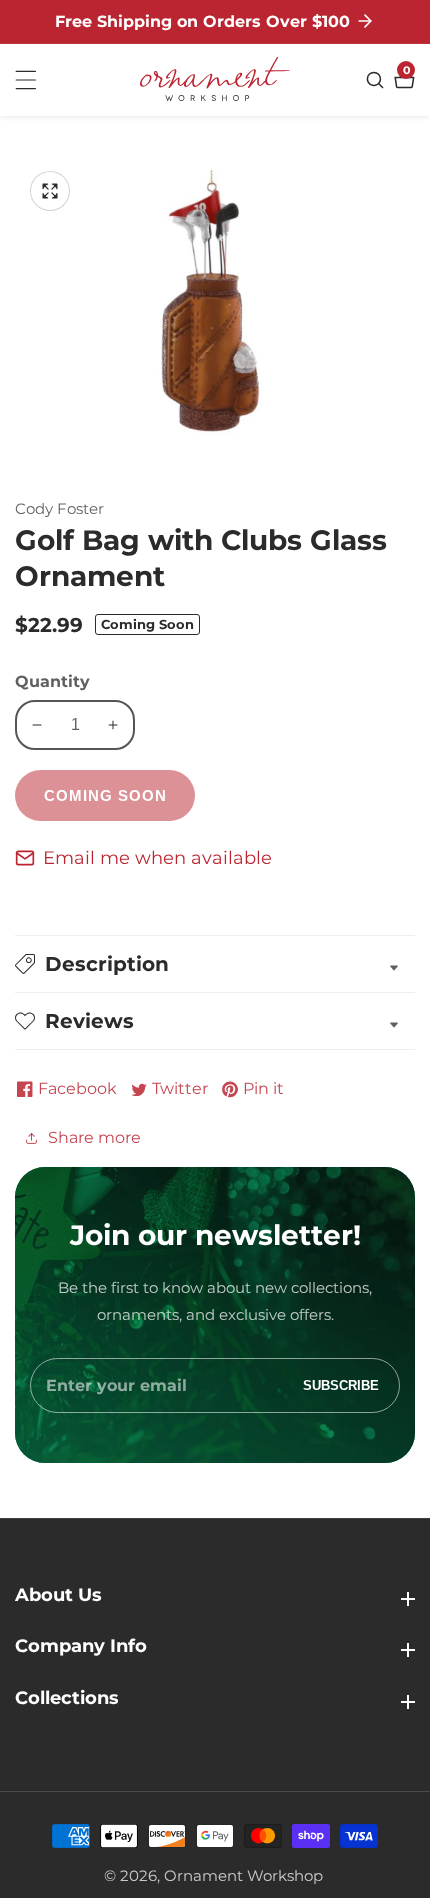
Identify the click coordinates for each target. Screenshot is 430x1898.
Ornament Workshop (243, 1875)
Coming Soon (105, 795)
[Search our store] (377, 80)
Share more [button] (94, 1137)
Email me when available (157, 858)
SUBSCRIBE (341, 1385)
